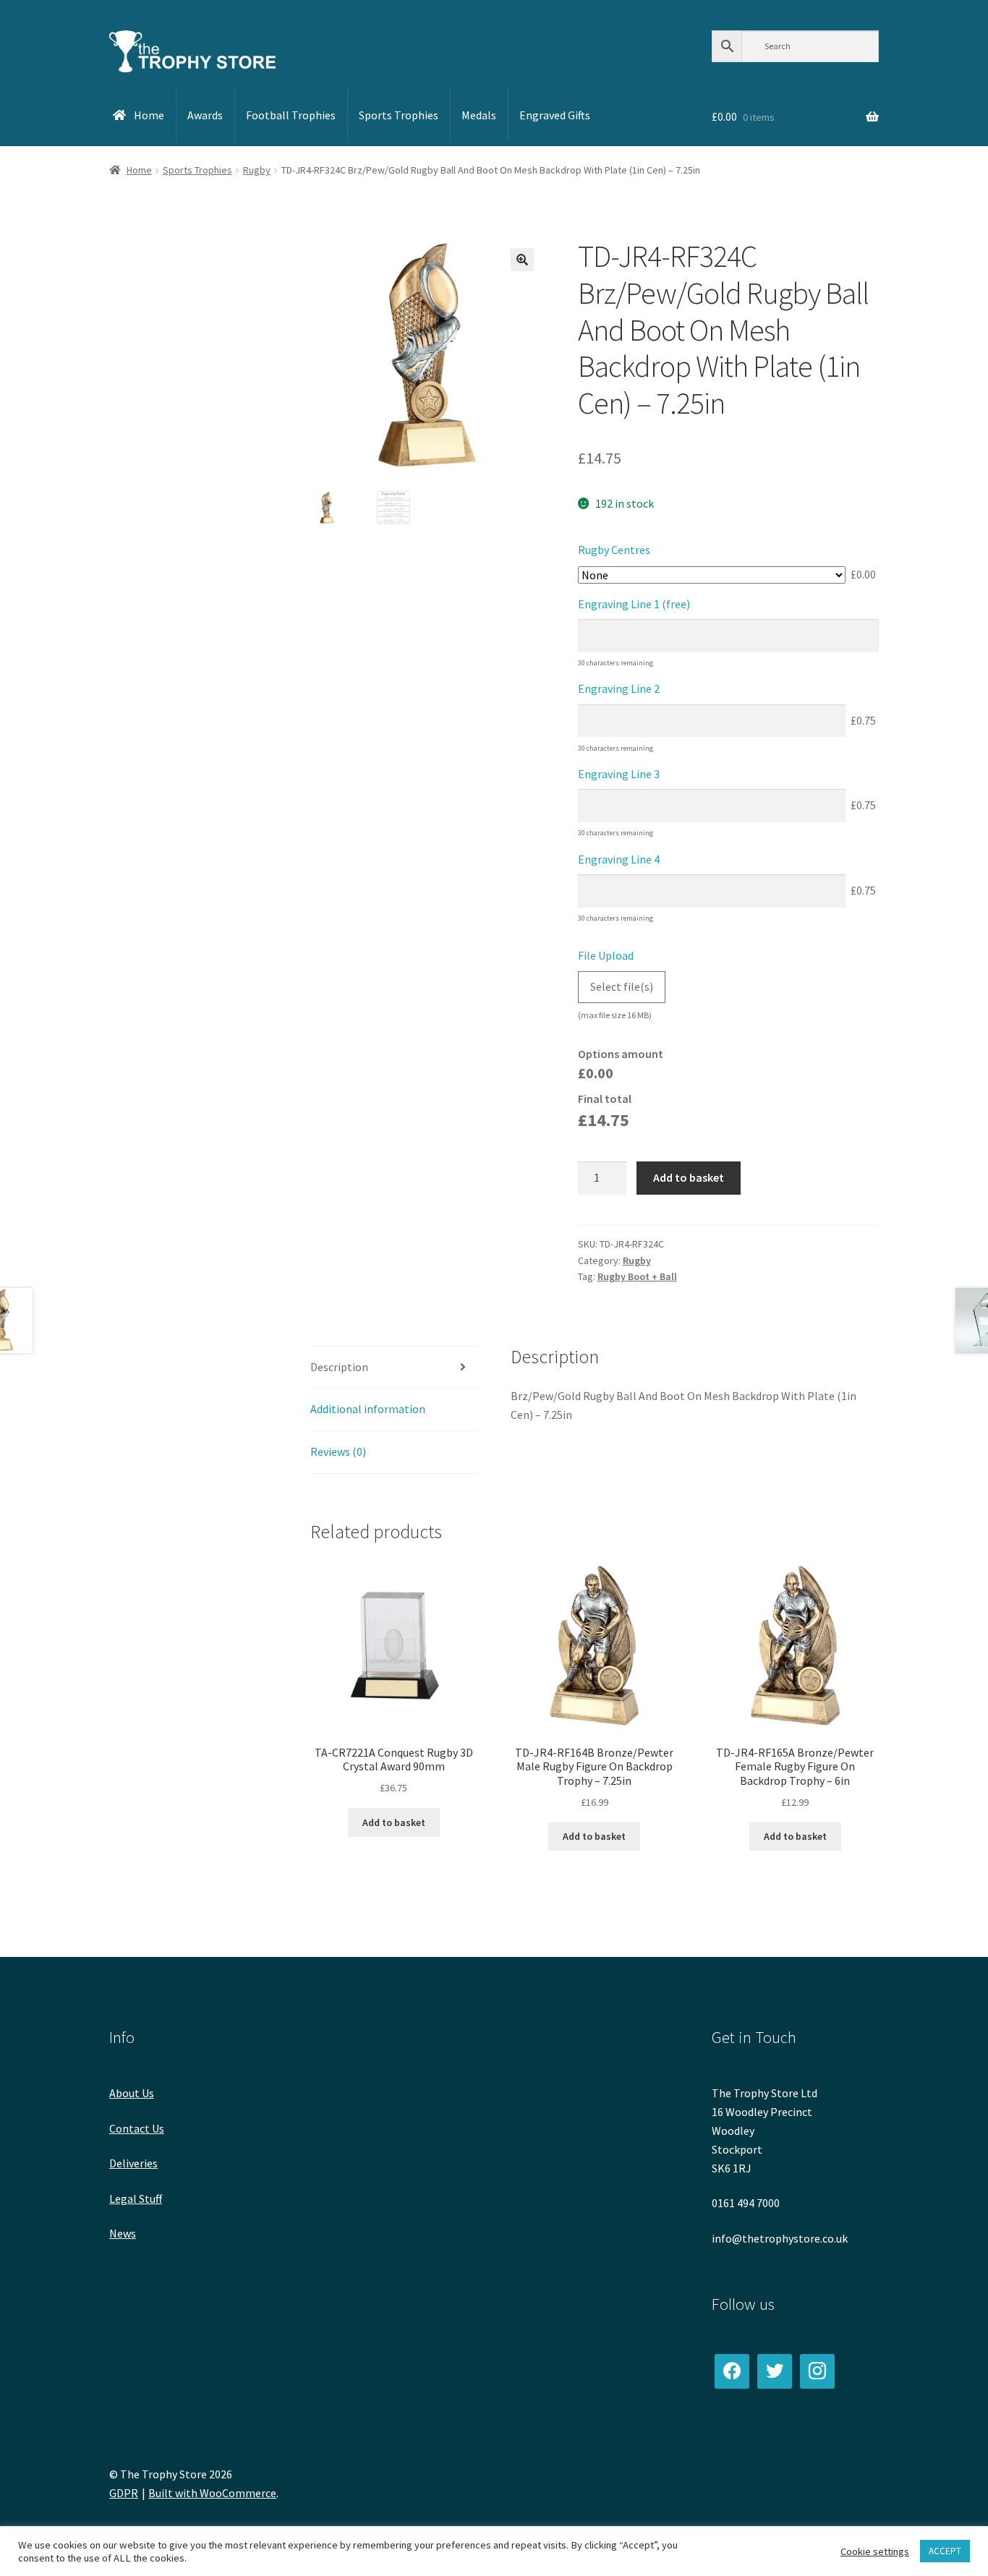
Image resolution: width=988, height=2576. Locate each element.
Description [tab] (339, 1367)
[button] (522, 260)
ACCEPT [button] (945, 2551)
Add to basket (689, 1177)
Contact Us (137, 2128)
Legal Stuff (136, 2198)
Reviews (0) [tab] (338, 1451)
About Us (132, 2093)
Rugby (257, 170)
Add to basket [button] (394, 1822)
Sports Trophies (197, 170)
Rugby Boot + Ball (637, 1276)
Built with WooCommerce (212, 2493)
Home (139, 170)
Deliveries (133, 2163)
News (123, 2233)
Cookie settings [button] (875, 2551)
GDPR (124, 2493)
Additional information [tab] (368, 1409)
